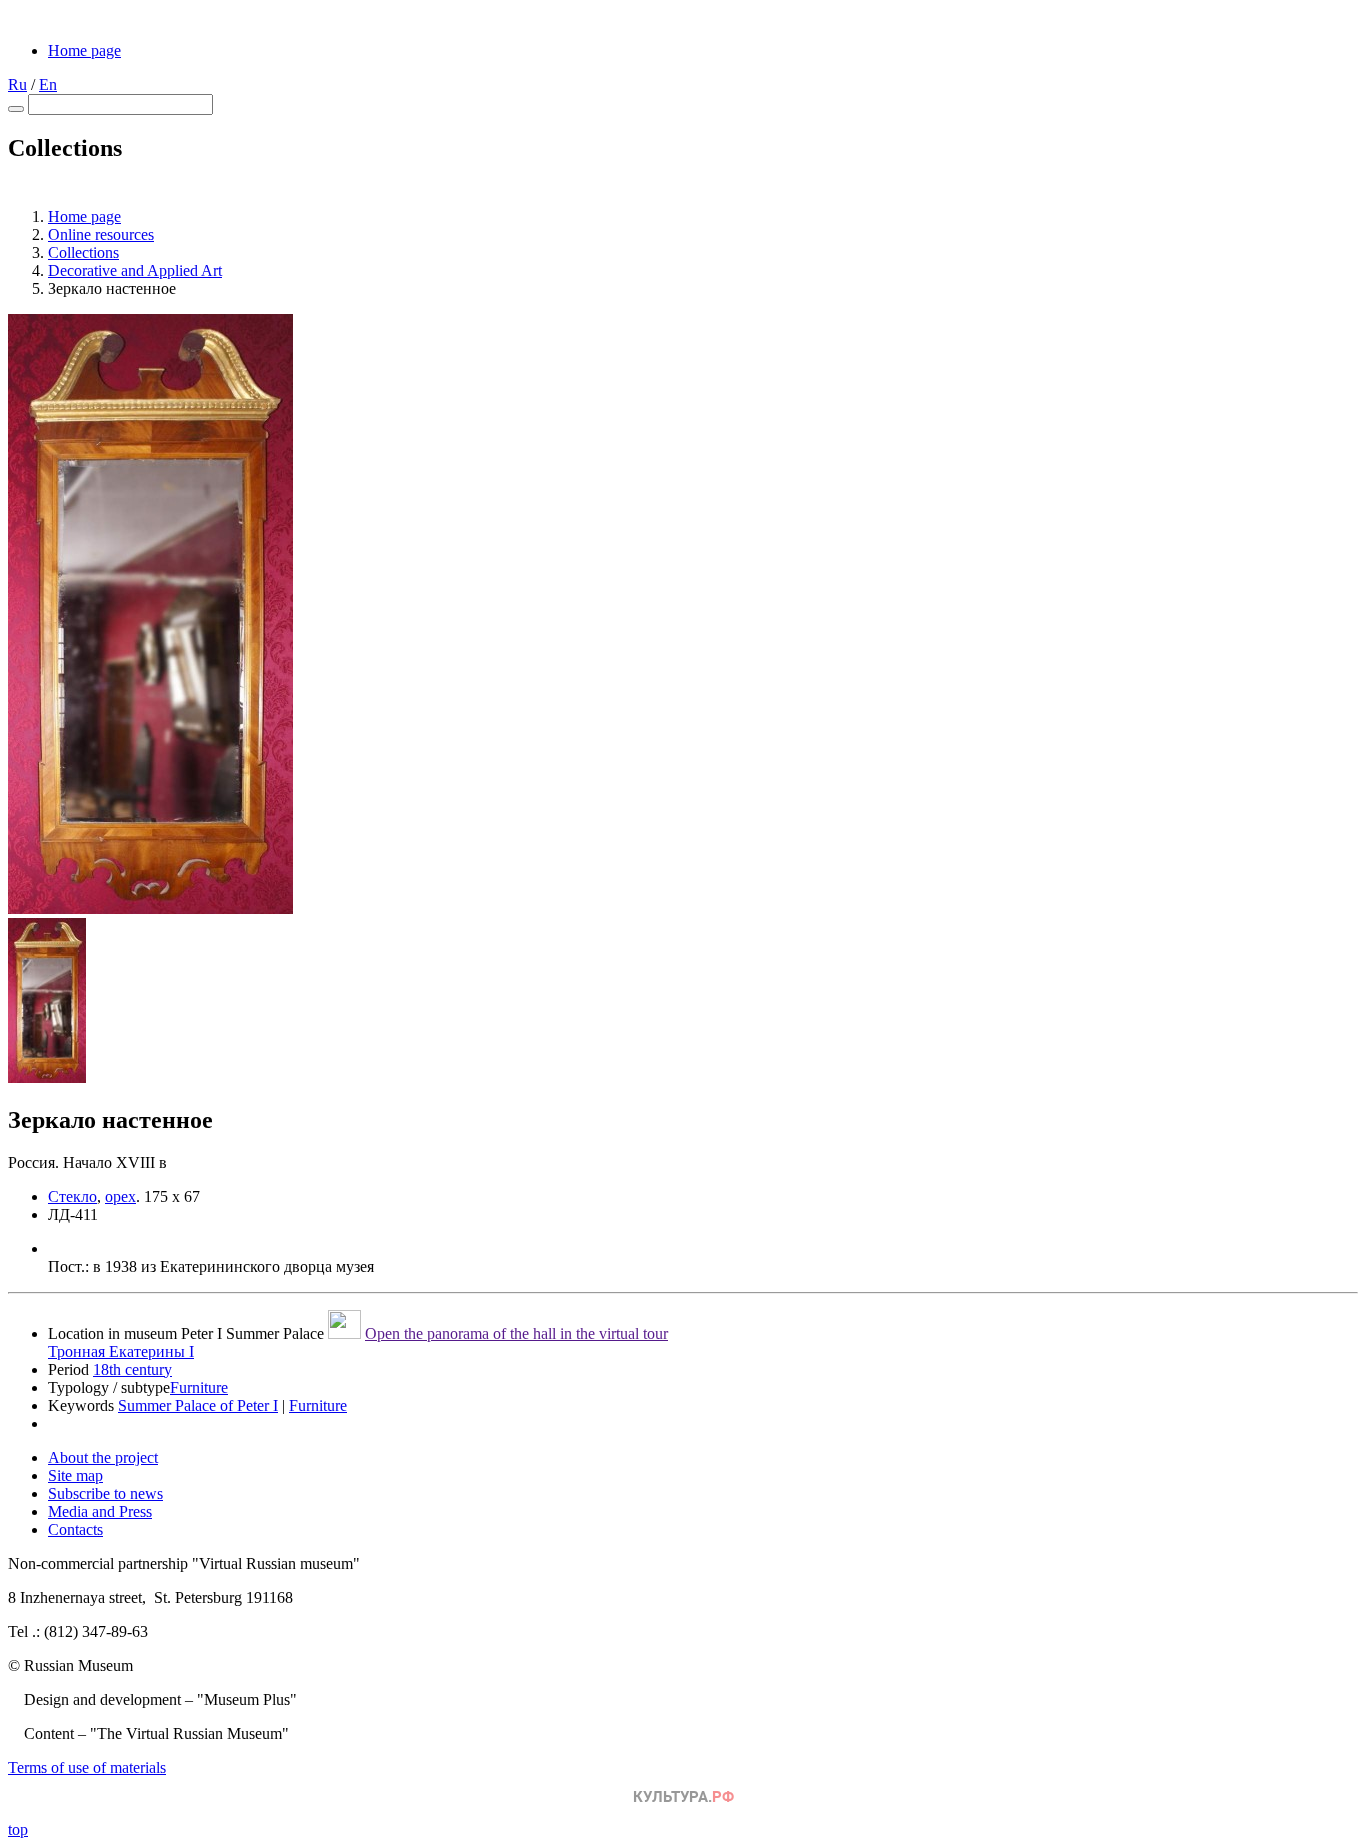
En (48, 84)
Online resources (101, 234)
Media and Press (100, 1511)
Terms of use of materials (87, 1767)
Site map (75, 1475)
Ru (17, 84)
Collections (83, 252)
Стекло (72, 1196)
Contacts (75, 1529)
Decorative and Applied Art (135, 270)
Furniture (199, 1387)
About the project (103, 1457)
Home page (84, 50)
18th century (132, 1369)
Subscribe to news (105, 1493)
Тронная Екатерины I (121, 1351)
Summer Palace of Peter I (198, 1405)
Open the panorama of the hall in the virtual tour (516, 1333)
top (18, 1829)
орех (120, 1196)
